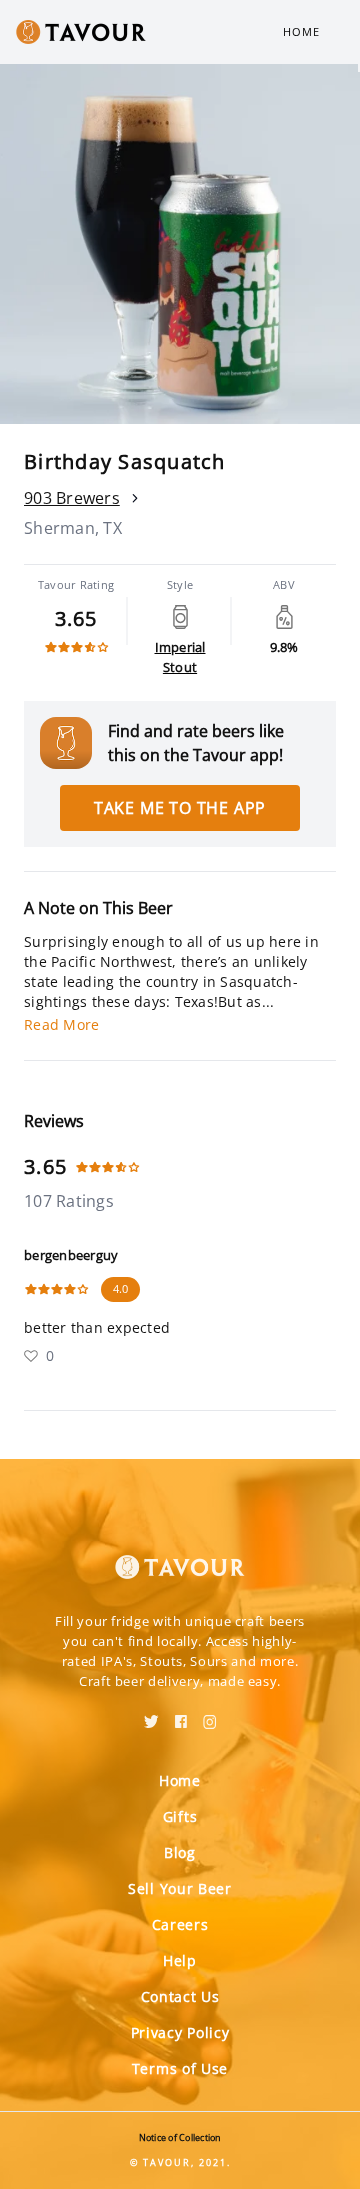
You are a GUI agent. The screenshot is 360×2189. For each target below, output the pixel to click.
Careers (180, 1924)
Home (301, 31)
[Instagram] (210, 1715)
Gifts (180, 1816)
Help (180, 1960)
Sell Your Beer (180, 1888)
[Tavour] (180, 1555)
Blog (180, 1852)
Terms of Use (180, 2068)
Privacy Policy (180, 2032)
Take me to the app (180, 808)
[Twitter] (151, 1715)
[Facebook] (181, 1715)
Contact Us (180, 1996)
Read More (61, 1024)
